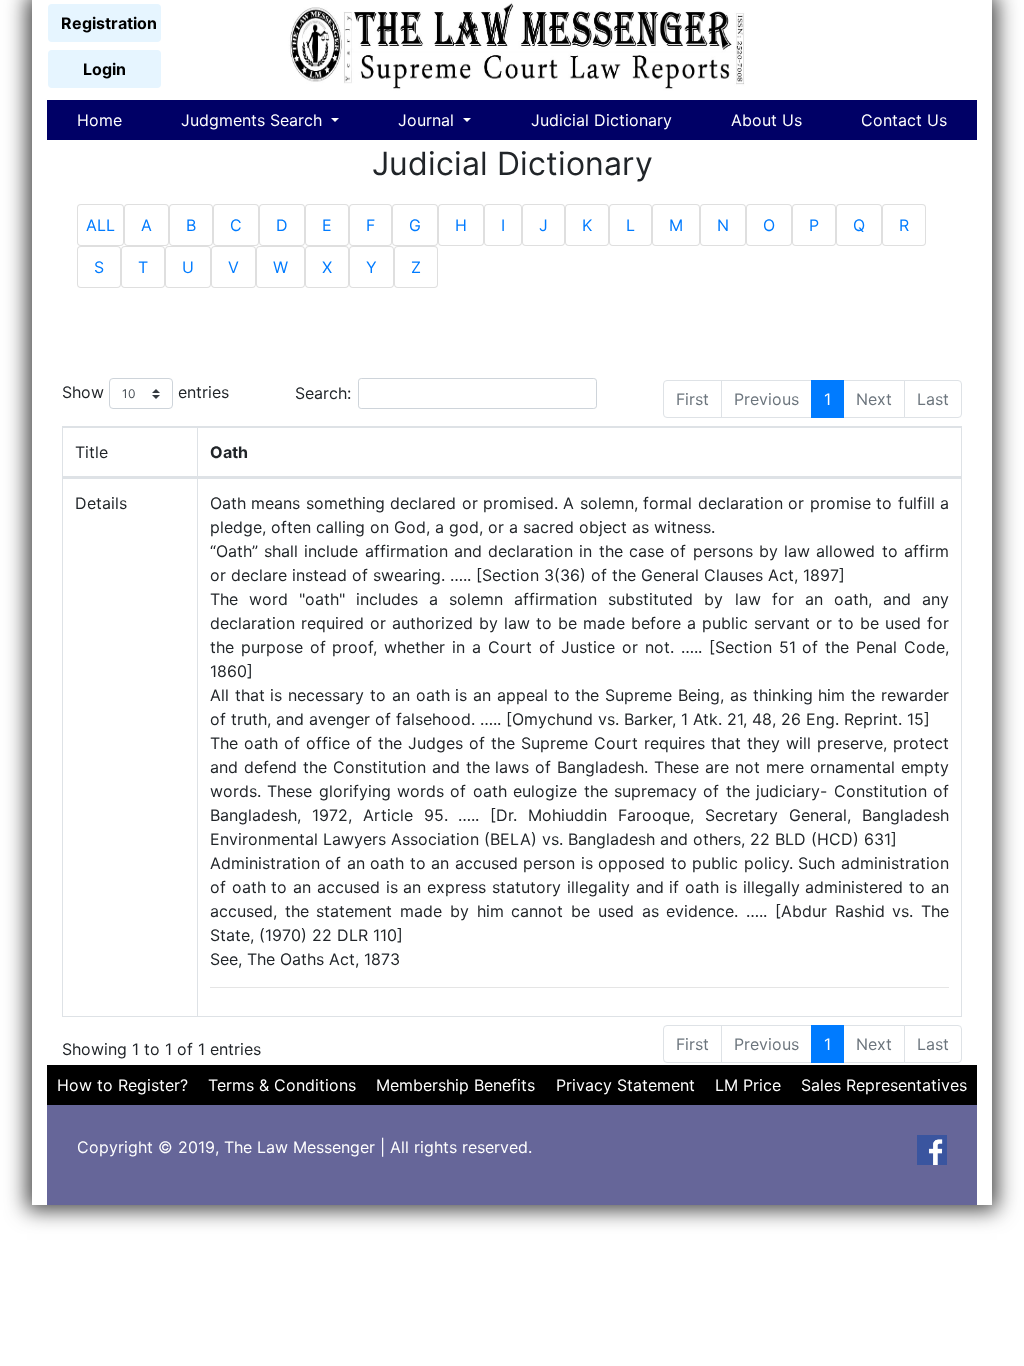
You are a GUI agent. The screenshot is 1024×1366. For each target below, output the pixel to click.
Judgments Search (254, 120)
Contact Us (904, 120)
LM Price (748, 1085)
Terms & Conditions (282, 1085)
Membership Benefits (455, 1085)
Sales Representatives (884, 1085)
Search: (323, 393)
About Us (766, 120)
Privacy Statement (625, 1085)
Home (99, 120)
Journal (428, 120)
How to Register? (122, 1085)
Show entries (145, 392)
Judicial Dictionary (601, 120)
